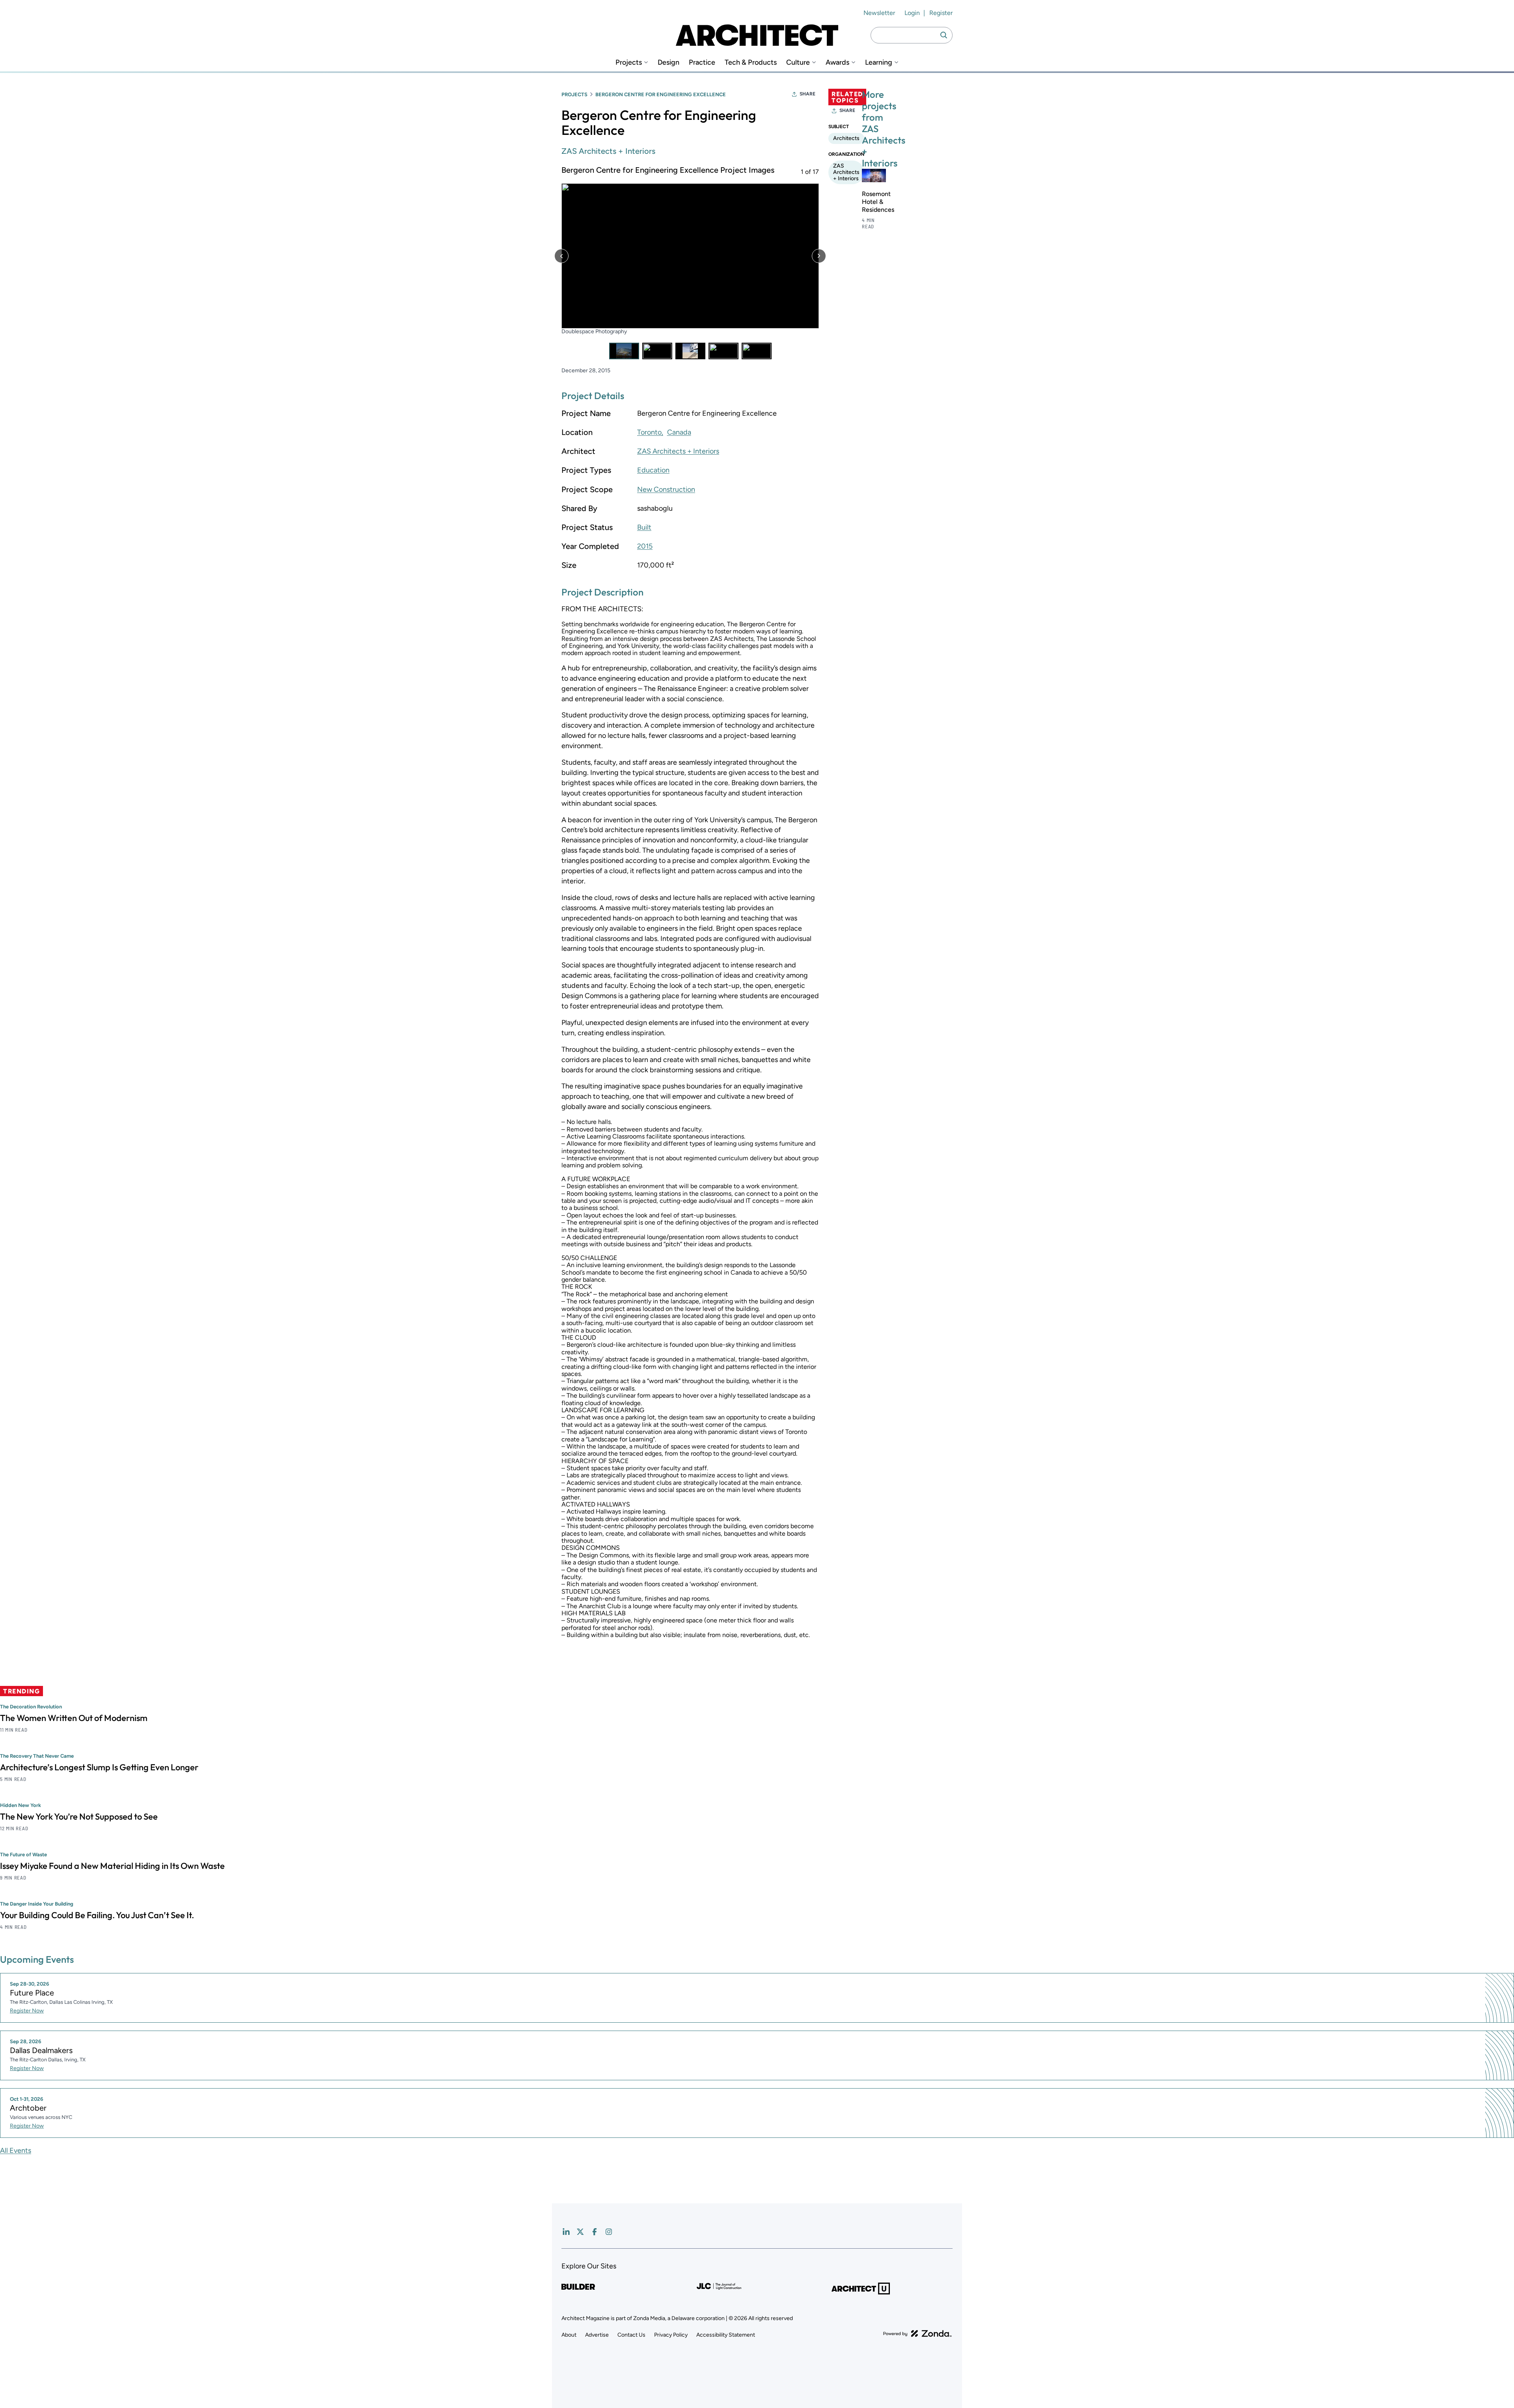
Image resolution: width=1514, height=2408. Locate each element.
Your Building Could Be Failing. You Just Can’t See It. (97, 1915)
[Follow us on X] (580, 2232)
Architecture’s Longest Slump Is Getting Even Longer (99, 1768)
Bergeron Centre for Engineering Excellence (661, 94)
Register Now (27, 2011)
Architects (846, 138)
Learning (879, 63)
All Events (16, 2150)
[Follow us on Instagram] (609, 2232)
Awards (837, 63)
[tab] (624, 351)
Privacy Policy (671, 2335)
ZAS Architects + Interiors (608, 151)
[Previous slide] (561, 256)
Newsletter (879, 13)
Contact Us (631, 2335)
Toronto (649, 432)
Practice (702, 63)
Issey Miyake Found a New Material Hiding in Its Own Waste (112, 1866)
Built (644, 527)
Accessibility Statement (726, 2335)
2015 (645, 546)
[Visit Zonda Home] (917, 2333)
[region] (690, 262)
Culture (798, 63)
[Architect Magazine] (757, 35)
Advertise (597, 2335)
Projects (629, 63)
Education (653, 470)
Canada (679, 432)
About (569, 2335)
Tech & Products (751, 63)
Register (941, 13)
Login (912, 13)
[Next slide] (819, 256)
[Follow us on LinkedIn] (566, 2232)
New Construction (666, 489)
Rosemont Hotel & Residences (878, 202)
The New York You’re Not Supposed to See (79, 1817)
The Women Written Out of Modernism (74, 1718)
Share (807, 94)
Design (668, 63)
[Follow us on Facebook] (595, 2232)
